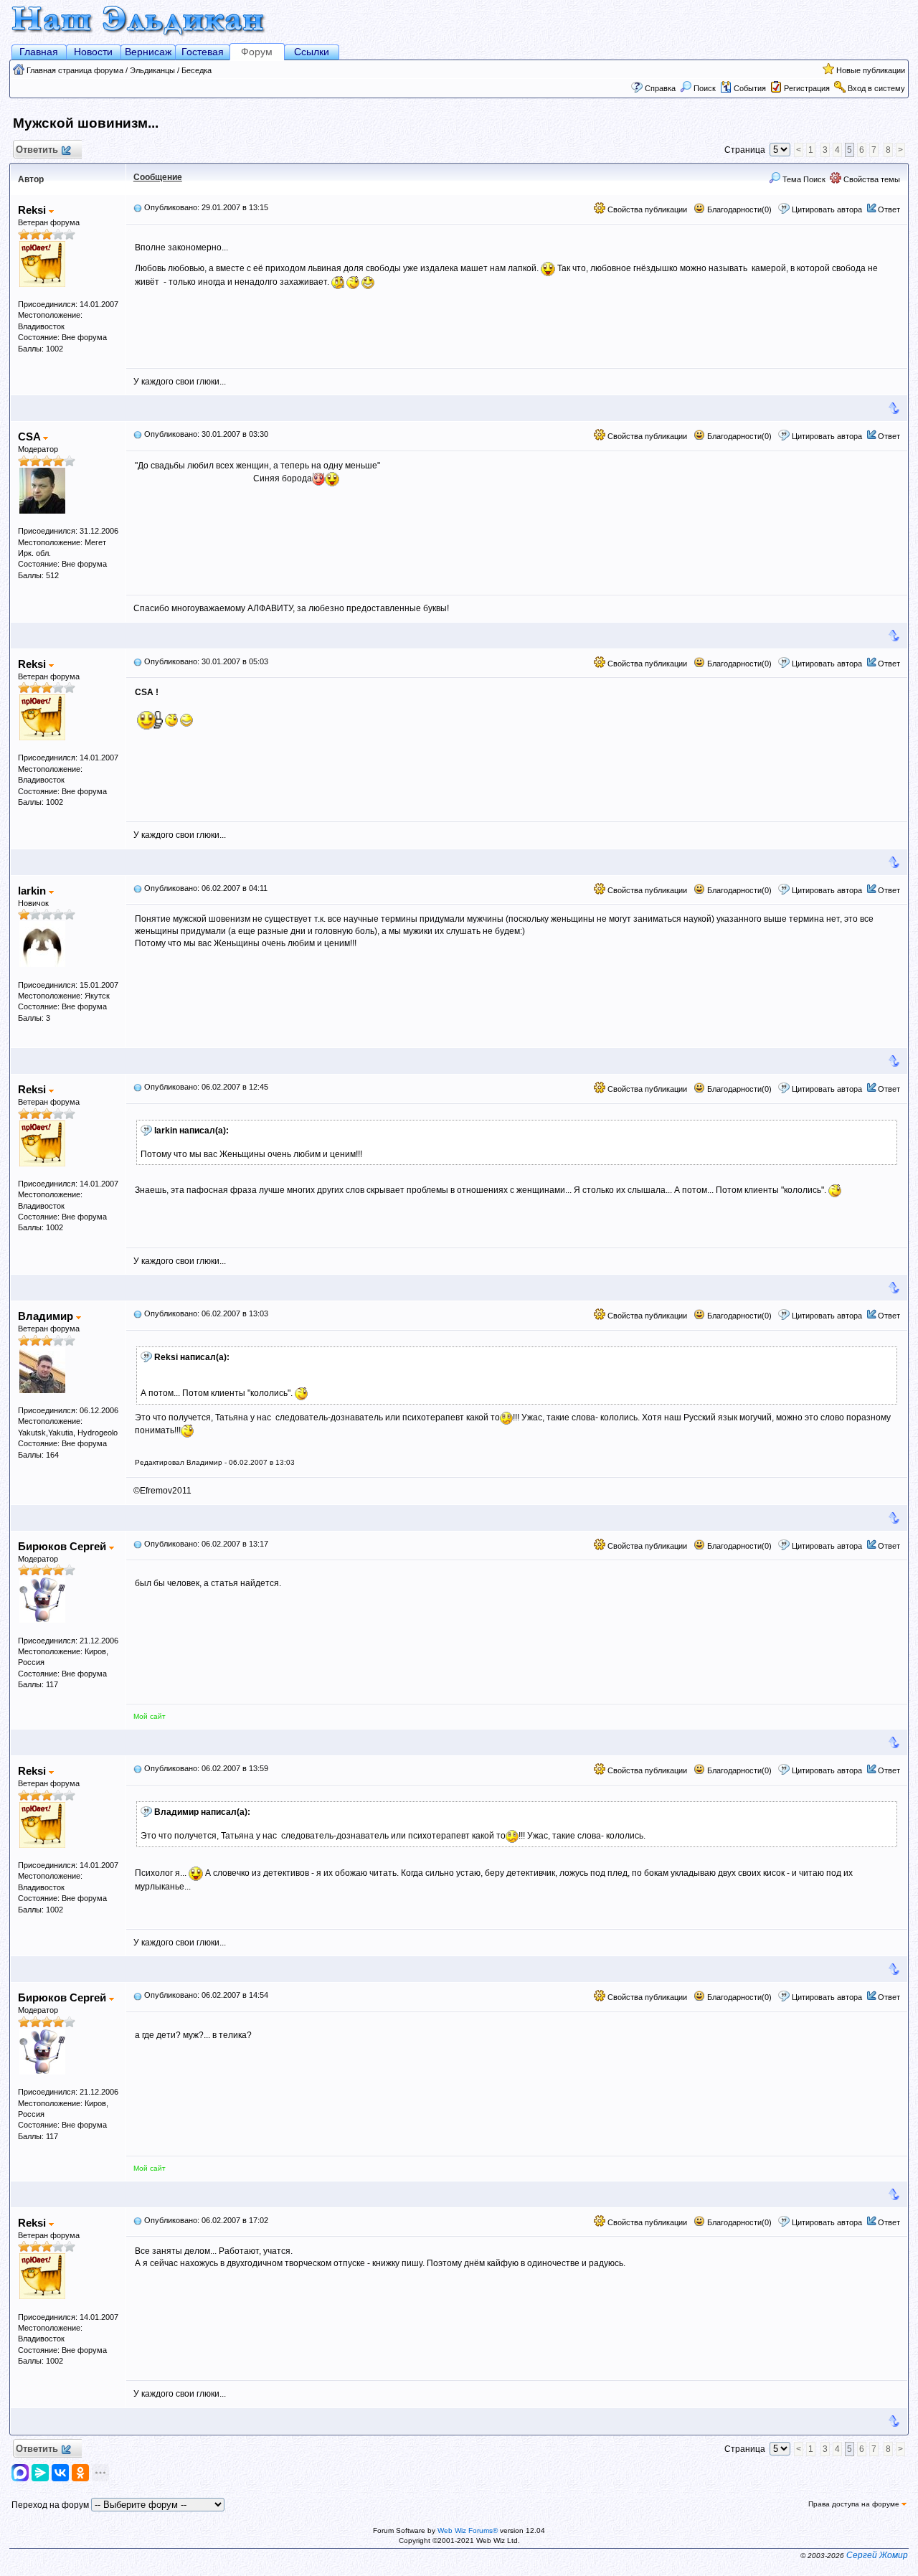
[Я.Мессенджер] (40, 2473)
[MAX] (22, 2473)
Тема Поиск (803, 179)
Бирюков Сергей (63, 1546)
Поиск (705, 88)
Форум (257, 52)
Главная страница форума (75, 70)
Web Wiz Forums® (468, 2530)
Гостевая (203, 52)
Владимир (47, 1316)
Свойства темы (871, 179)
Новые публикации (871, 70)
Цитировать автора (827, 209)
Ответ (889, 209)
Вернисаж (148, 52)
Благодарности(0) (738, 209)
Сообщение (158, 177)
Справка (660, 88)
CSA (30, 437)
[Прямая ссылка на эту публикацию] (138, 207)
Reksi (33, 210)
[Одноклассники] (80, 2473)
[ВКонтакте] (60, 2473)
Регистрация (807, 88)
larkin (33, 891)
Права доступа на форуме (855, 2504)
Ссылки (312, 52)
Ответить (37, 150)
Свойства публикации (646, 209)
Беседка (197, 70)
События (750, 88)
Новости (93, 52)
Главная (39, 52)
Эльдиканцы (152, 70)
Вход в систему (876, 88)
